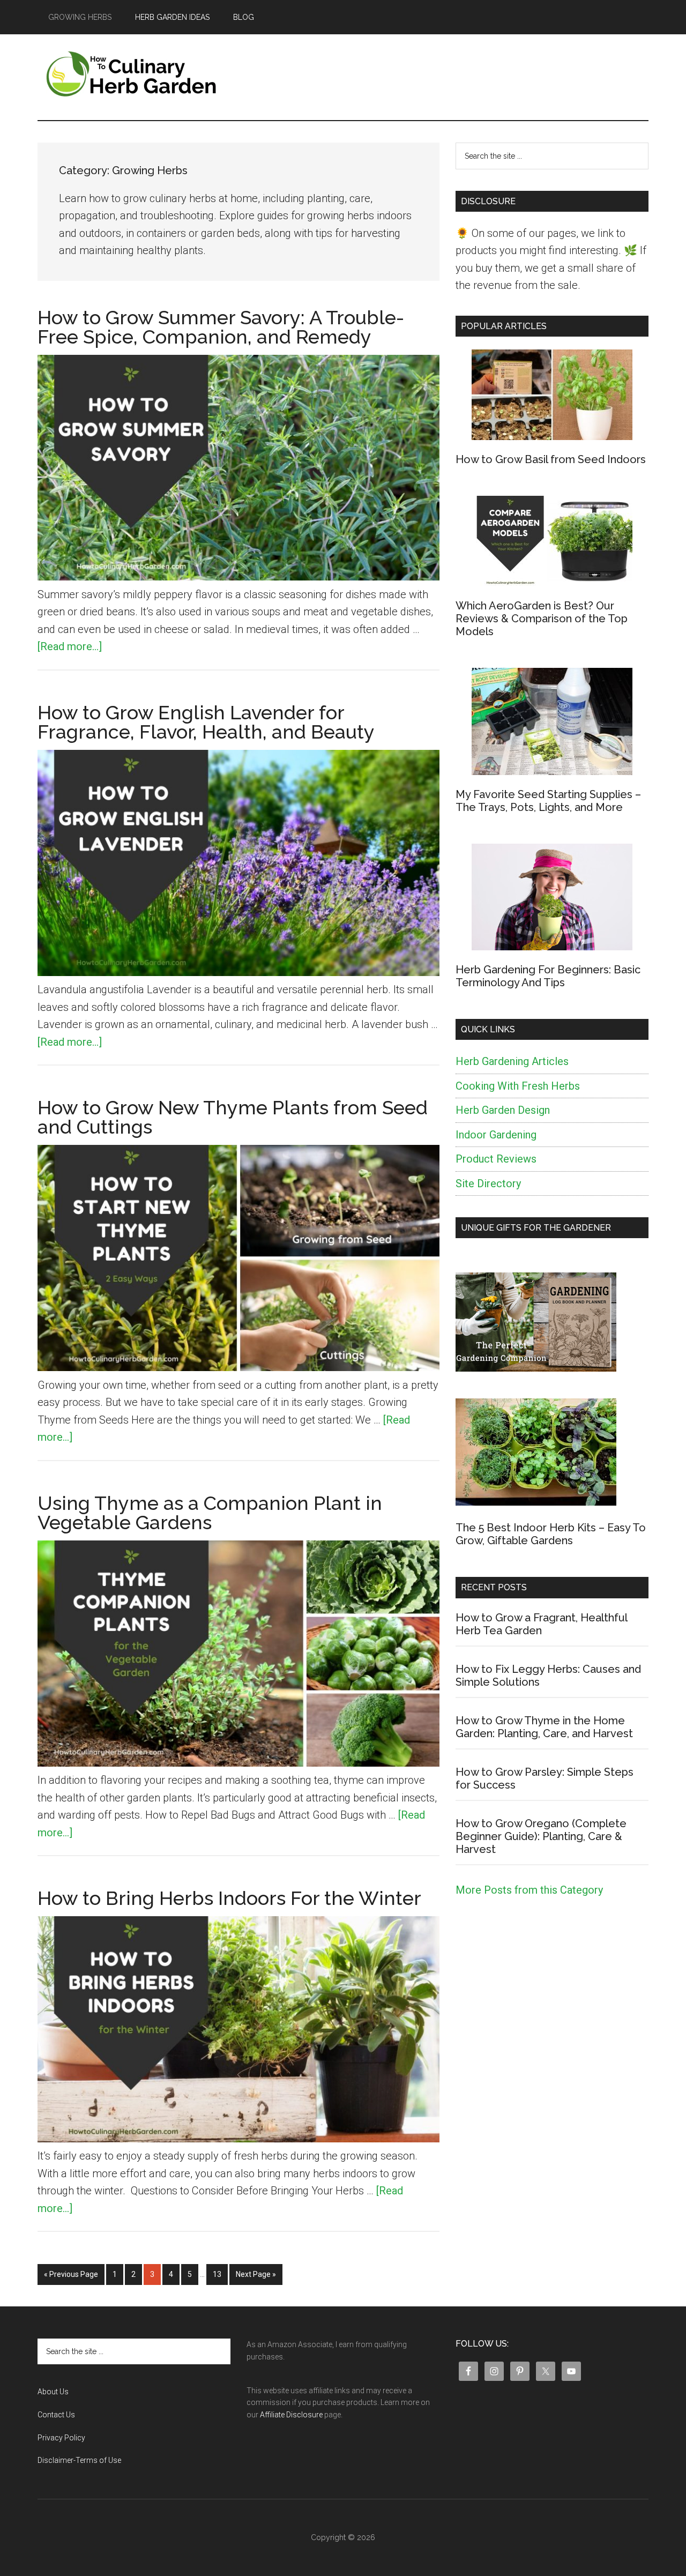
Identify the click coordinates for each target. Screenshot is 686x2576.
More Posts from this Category (529, 1890)
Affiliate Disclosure (291, 2415)
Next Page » (256, 2277)
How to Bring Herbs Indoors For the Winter (229, 1898)
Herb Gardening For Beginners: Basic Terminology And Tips (548, 976)
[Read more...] (70, 646)
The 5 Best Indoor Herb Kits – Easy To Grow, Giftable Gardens (551, 1534)
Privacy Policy (61, 2438)
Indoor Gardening (496, 1135)
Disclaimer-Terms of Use (79, 2460)
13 (220, 2274)
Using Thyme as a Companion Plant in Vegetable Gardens (210, 1513)
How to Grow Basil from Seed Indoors (551, 459)
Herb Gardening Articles (512, 1061)
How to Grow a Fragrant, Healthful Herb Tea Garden (541, 1624)
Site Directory (488, 1183)
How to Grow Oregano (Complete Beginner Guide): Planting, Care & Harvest (541, 1836)
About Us (53, 2392)
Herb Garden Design (503, 1110)
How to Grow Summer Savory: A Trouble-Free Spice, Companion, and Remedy (221, 327)
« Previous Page (71, 2277)
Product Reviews (496, 1159)
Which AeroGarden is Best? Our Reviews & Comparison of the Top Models (542, 619)
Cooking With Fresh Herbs (518, 1086)
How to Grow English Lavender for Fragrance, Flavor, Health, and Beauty (206, 722)
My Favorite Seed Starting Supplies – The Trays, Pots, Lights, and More (548, 801)
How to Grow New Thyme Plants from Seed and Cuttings (233, 1117)
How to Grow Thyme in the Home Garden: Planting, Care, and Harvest (544, 1727)
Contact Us (56, 2415)
